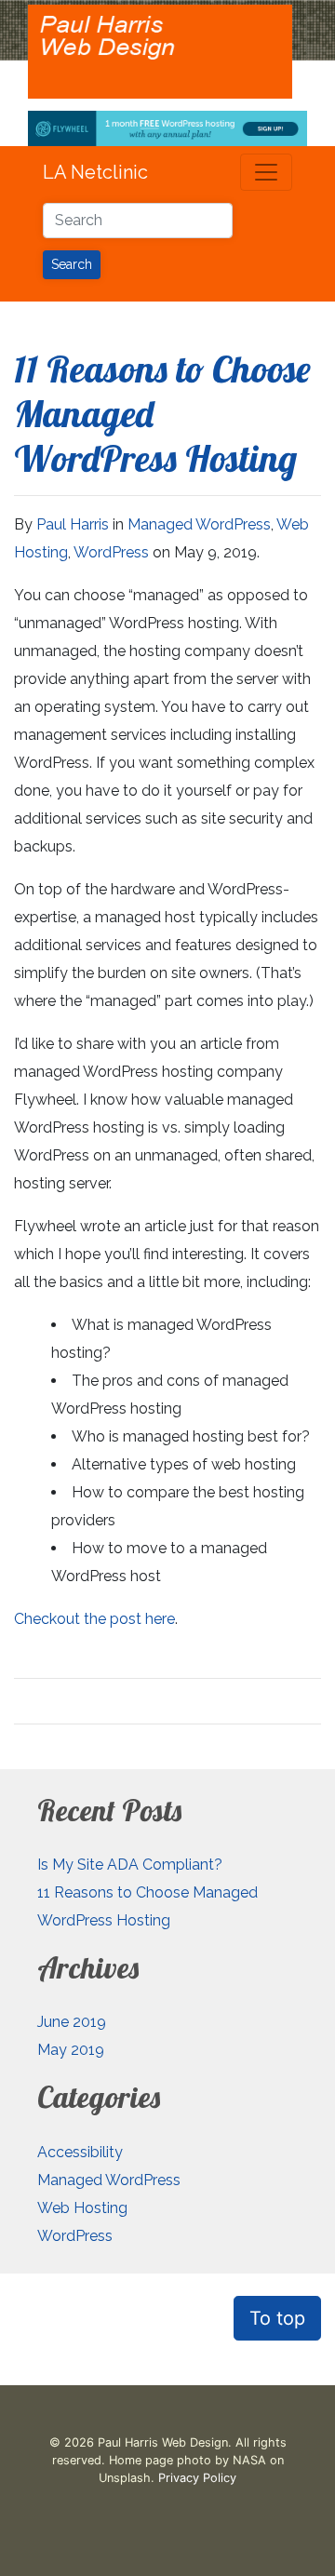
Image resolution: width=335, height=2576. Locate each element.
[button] (277, 2318)
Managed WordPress (199, 524)
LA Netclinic (95, 172)
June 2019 (72, 2022)
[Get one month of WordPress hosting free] (167, 127)
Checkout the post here (94, 1619)
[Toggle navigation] (266, 172)
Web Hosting (82, 2208)
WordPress (111, 552)
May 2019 (71, 2050)
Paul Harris (73, 524)
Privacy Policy (197, 2478)
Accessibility (80, 2152)
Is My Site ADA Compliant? (130, 1865)
